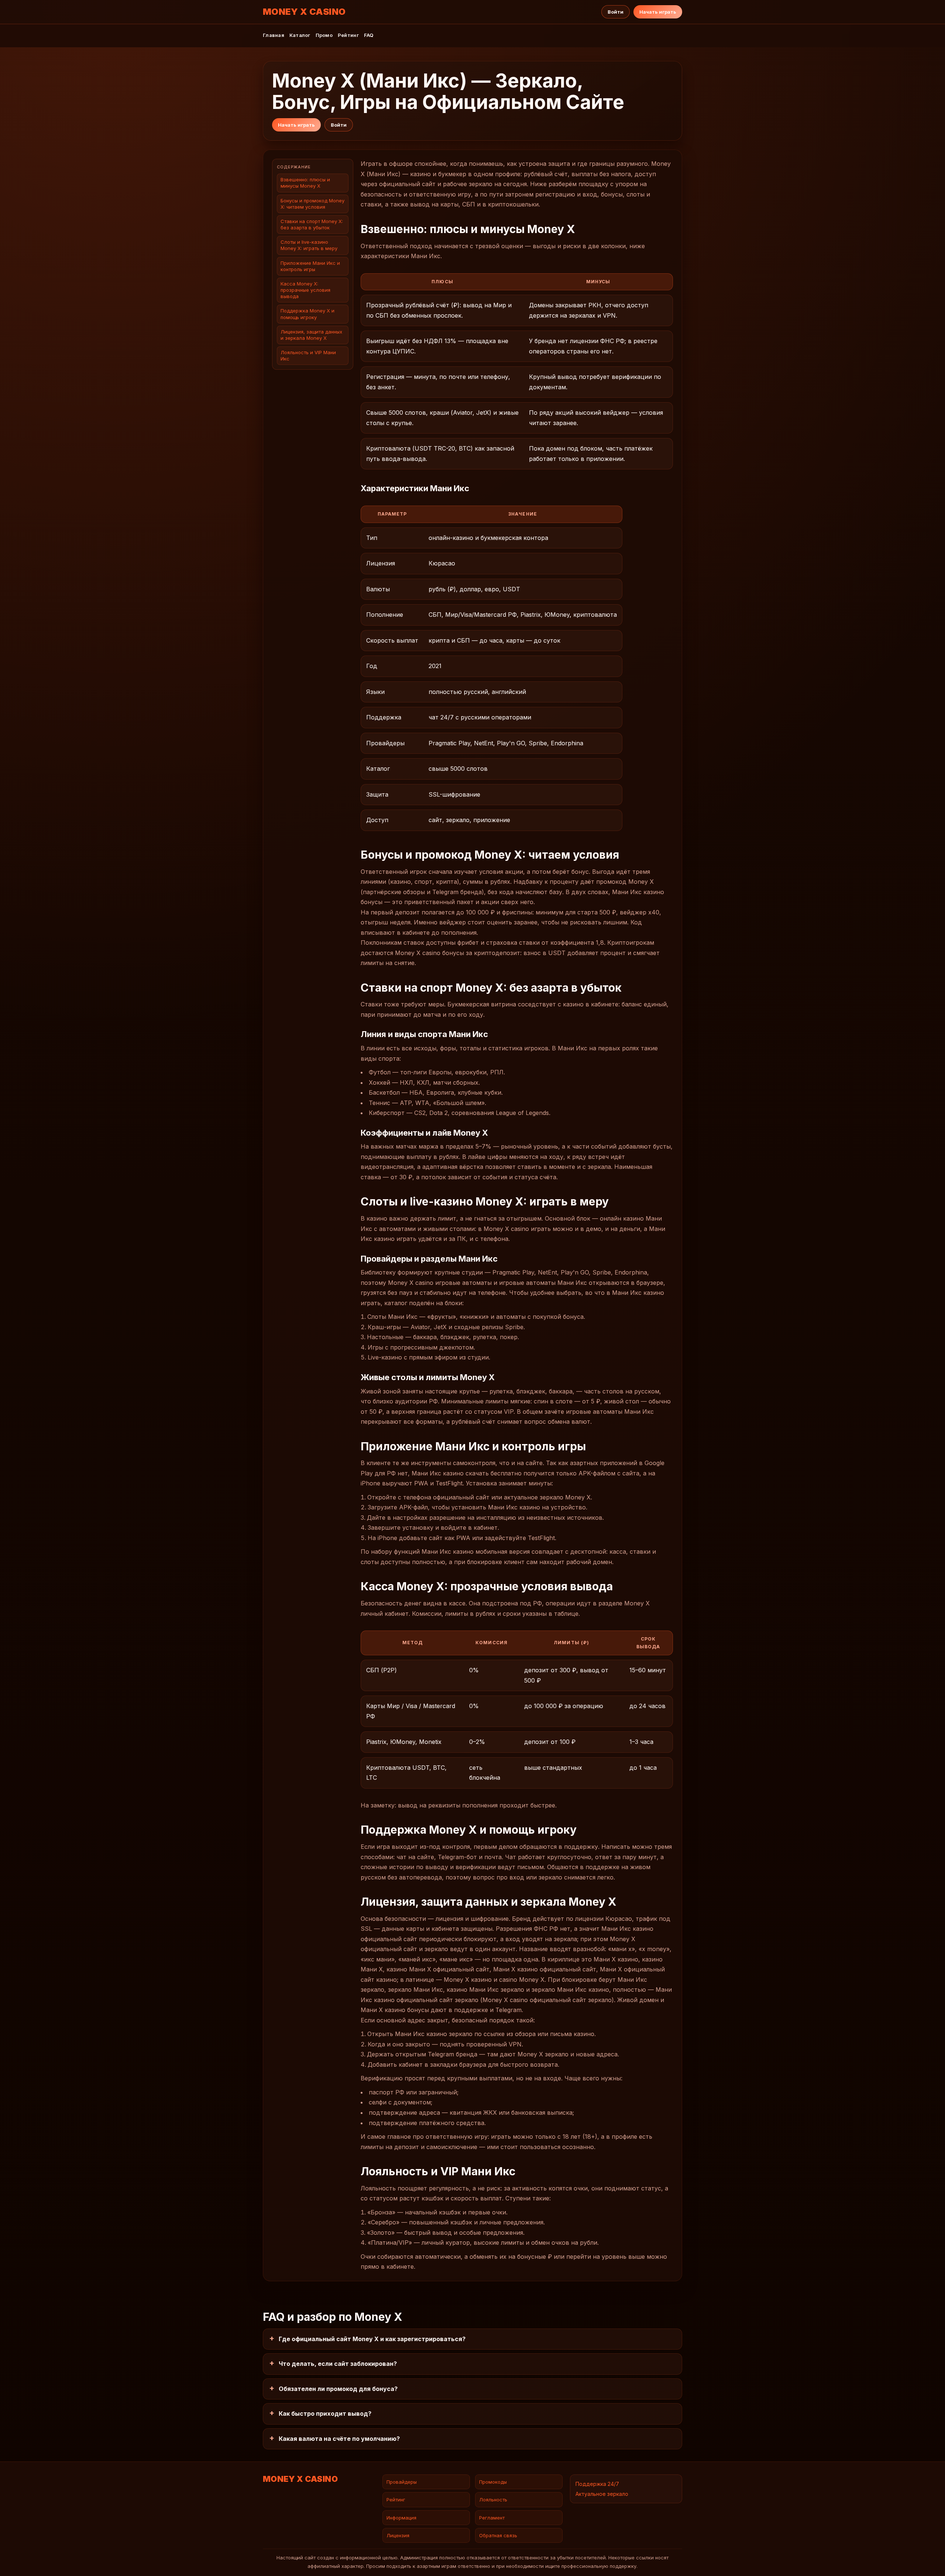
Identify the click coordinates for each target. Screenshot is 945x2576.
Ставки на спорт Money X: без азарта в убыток (312, 224)
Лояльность (493, 2500)
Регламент (492, 2518)
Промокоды (493, 2482)
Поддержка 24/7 (597, 2484)
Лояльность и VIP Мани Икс (308, 355)
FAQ (369, 35)
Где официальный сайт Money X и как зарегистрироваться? (372, 2339)
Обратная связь (498, 2535)
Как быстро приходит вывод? (325, 2413)
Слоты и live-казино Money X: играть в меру (309, 245)
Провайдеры (402, 2482)
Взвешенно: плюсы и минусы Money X (305, 183)
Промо (324, 35)
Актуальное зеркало (602, 2494)
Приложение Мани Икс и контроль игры (310, 266)
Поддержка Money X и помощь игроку (307, 314)
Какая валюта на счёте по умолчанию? (339, 2439)
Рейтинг (348, 35)
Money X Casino (304, 12)
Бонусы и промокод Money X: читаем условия (312, 204)
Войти (616, 12)
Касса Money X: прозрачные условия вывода (305, 290)
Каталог (300, 35)
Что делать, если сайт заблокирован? (338, 2364)
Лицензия (398, 2535)
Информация (401, 2518)
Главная (274, 35)
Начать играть (658, 12)
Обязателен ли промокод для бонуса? (338, 2389)
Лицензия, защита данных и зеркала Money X (311, 335)
